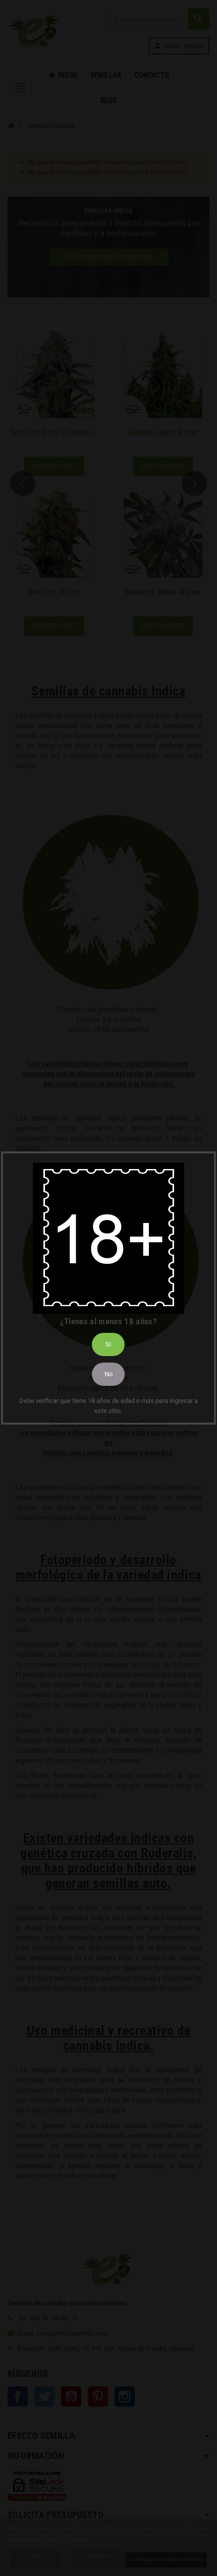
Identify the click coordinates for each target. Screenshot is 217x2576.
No (108, 1374)
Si (108, 1344)
